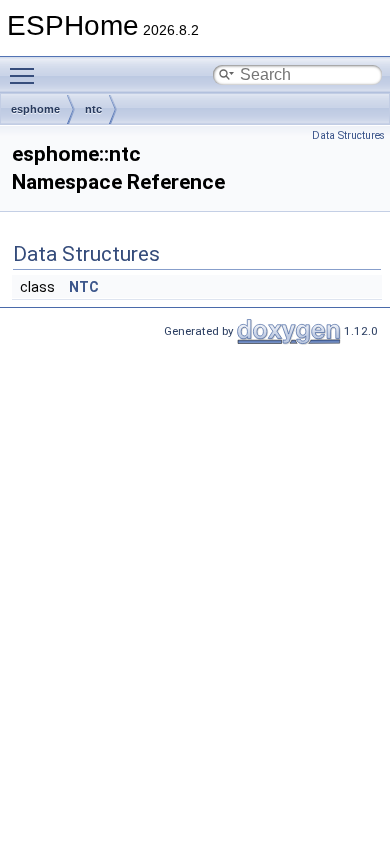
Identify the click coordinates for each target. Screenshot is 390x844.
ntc (93, 109)
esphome (35, 109)
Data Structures (348, 135)
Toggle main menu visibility (26, 75)
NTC (84, 287)
